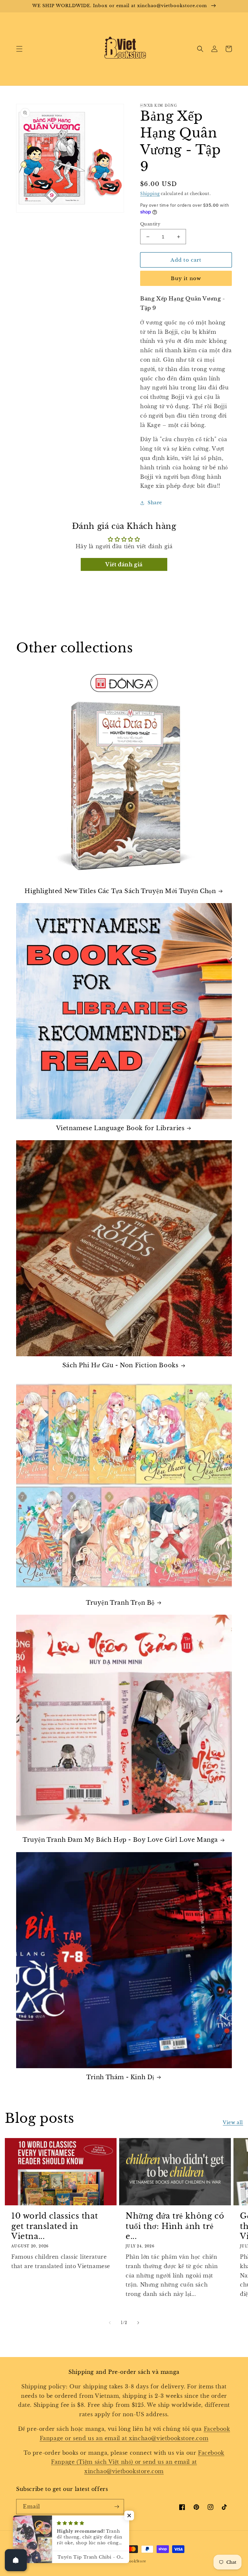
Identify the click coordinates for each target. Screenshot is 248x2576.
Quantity (150, 224)
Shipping (150, 194)
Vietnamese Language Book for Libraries (120, 1128)
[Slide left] (110, 2323)
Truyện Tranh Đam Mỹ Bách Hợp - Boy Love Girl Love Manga (120, 1840)
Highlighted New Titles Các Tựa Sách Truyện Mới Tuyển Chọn (120, 891)
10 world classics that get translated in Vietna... (55, 2226)
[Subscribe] (117, 2507)
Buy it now (186, 278)
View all (233, 2123)
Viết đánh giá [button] (124, 564)
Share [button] (155, 503)
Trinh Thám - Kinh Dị (120, 2077)
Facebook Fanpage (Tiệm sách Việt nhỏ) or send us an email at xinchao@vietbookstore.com (138, 2462)
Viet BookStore (132, 2561)
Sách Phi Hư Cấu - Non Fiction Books (120, 1365)
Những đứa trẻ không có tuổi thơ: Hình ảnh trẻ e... (175, 2226)
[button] (19, 49)
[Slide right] (138, 2323)
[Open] (16, 2560)
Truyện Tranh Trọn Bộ (120, 1603)
